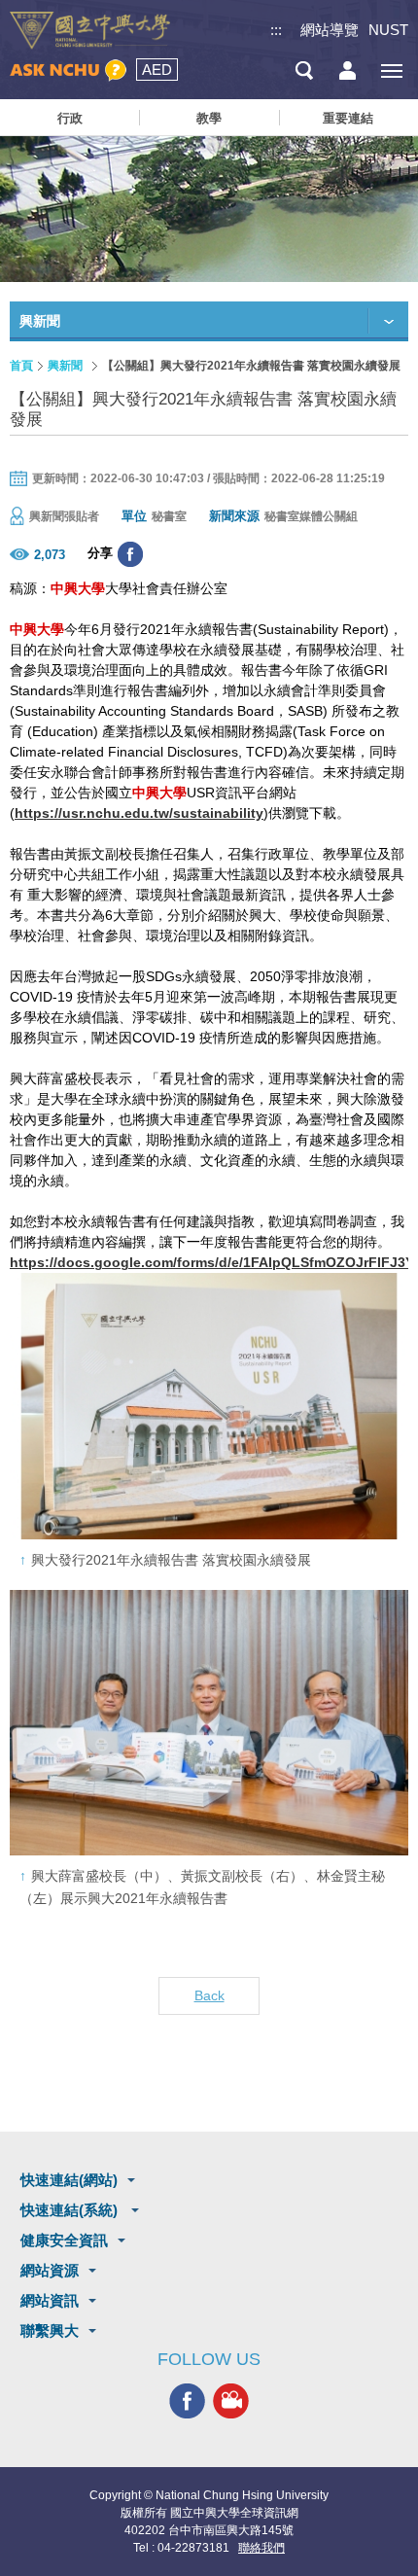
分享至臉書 (130, 554)
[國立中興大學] (90, 31)
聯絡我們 (261, 2548)
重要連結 (348, 118)
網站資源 (50, 2270)
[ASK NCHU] (68, 71)
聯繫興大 (50, 2330)
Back (209, 1995)
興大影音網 (231, 2400)
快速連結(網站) (69, 2180)
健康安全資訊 (64, 2240)
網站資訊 (50, 2300)
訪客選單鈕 (348, 71)
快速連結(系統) (71, 2210)
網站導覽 (330, 30)
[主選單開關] (391, 71)
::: (276, 30)
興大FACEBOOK (187, 2400)
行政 (70, 118)
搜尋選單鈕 (304, 71)
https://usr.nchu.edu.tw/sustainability (139, 813)
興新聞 (65, 366)
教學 (209, 118)
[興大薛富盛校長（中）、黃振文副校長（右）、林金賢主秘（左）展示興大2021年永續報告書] (209, 1723)
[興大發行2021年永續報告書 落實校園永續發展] (209, 1406)
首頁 (21, 366)
